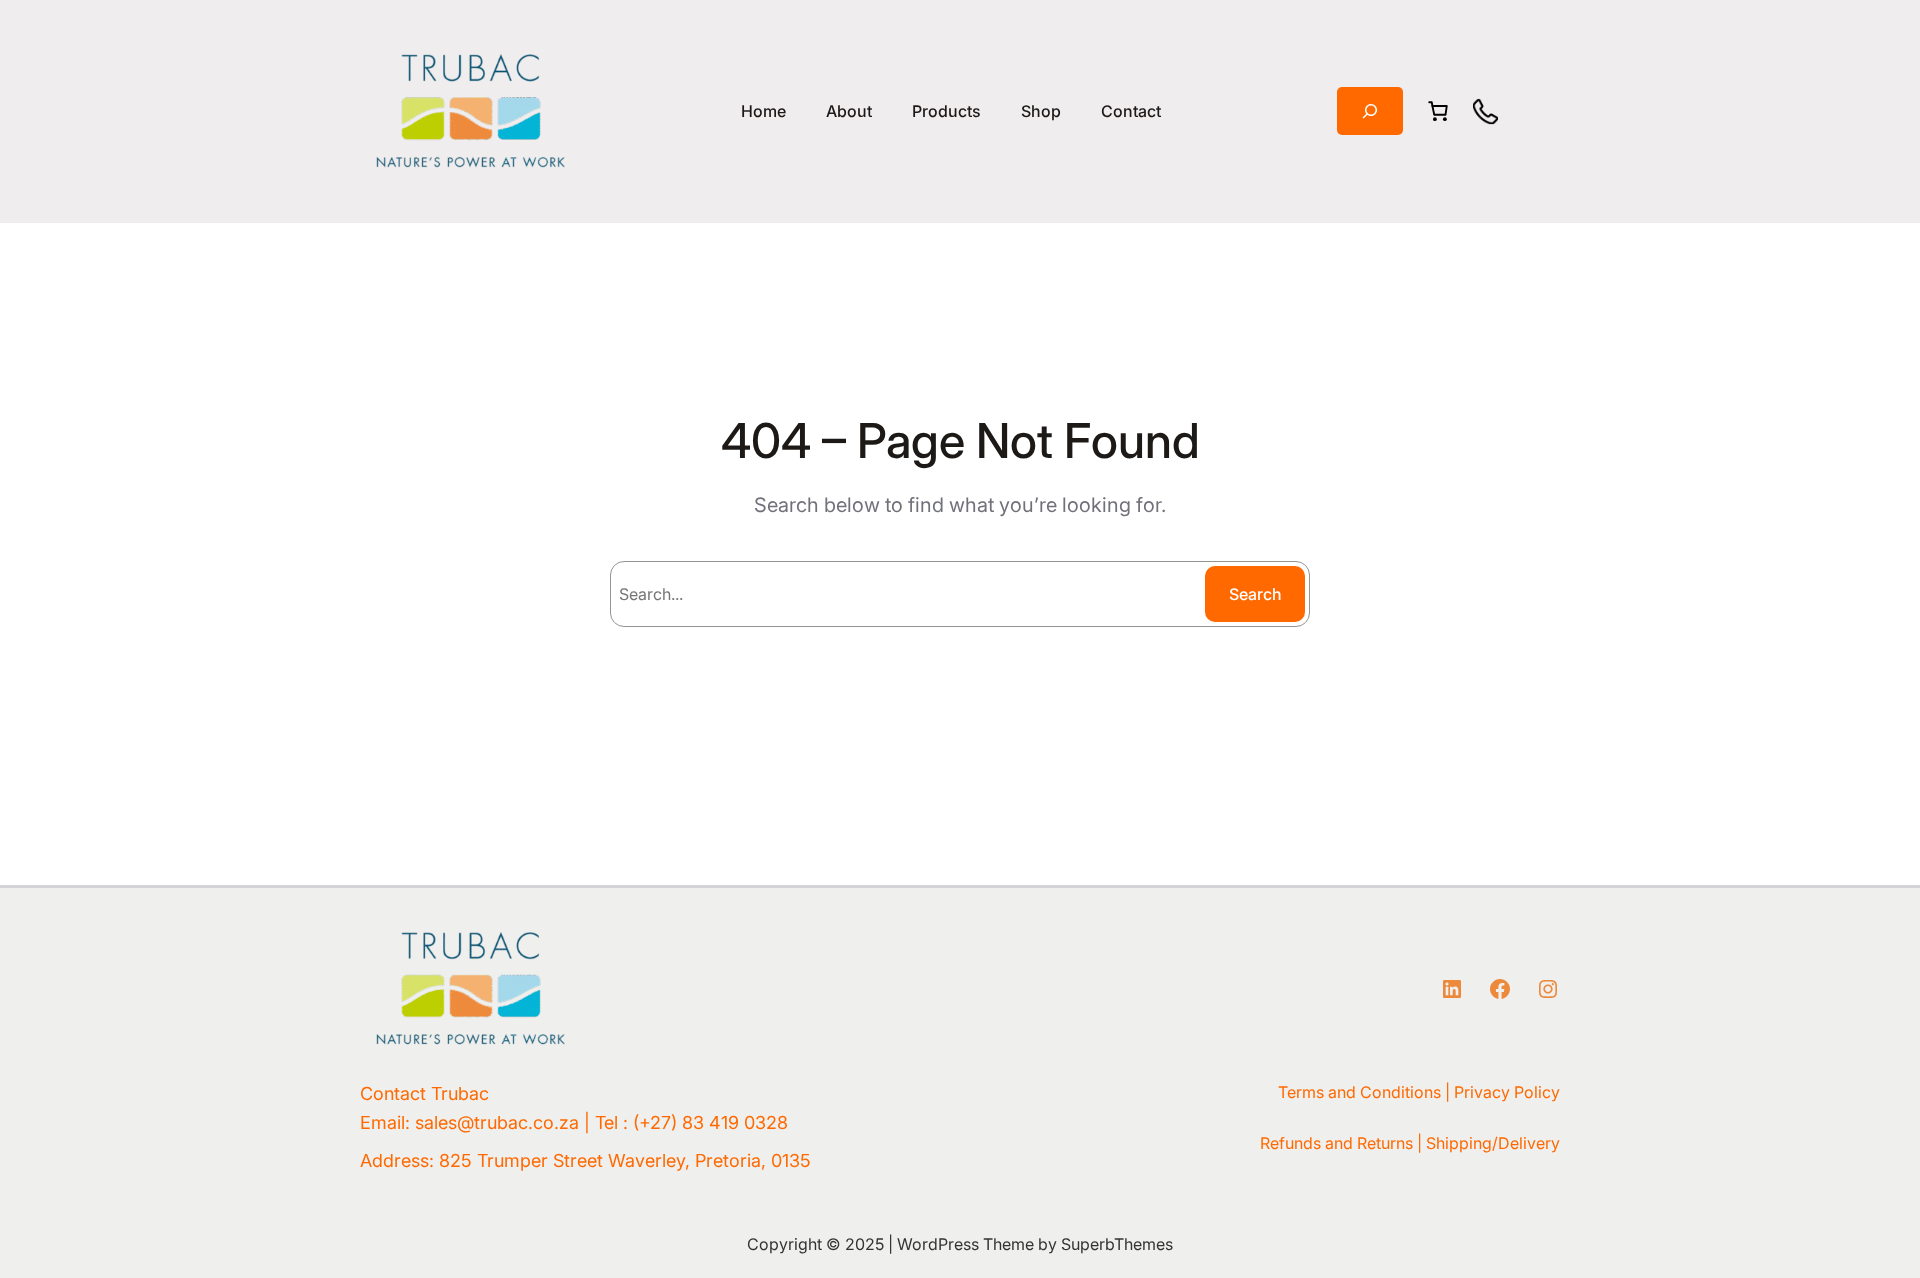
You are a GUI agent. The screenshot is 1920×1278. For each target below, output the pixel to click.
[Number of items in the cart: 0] (1438, 111)
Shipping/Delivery (1493, 1143)
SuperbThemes (1117, 1244)
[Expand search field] (1369, 111)
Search (1255, 594)
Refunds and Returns (1336, 1143)
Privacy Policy (1507, 1092)
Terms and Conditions (1359, 1092)
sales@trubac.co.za (497, 1122)
